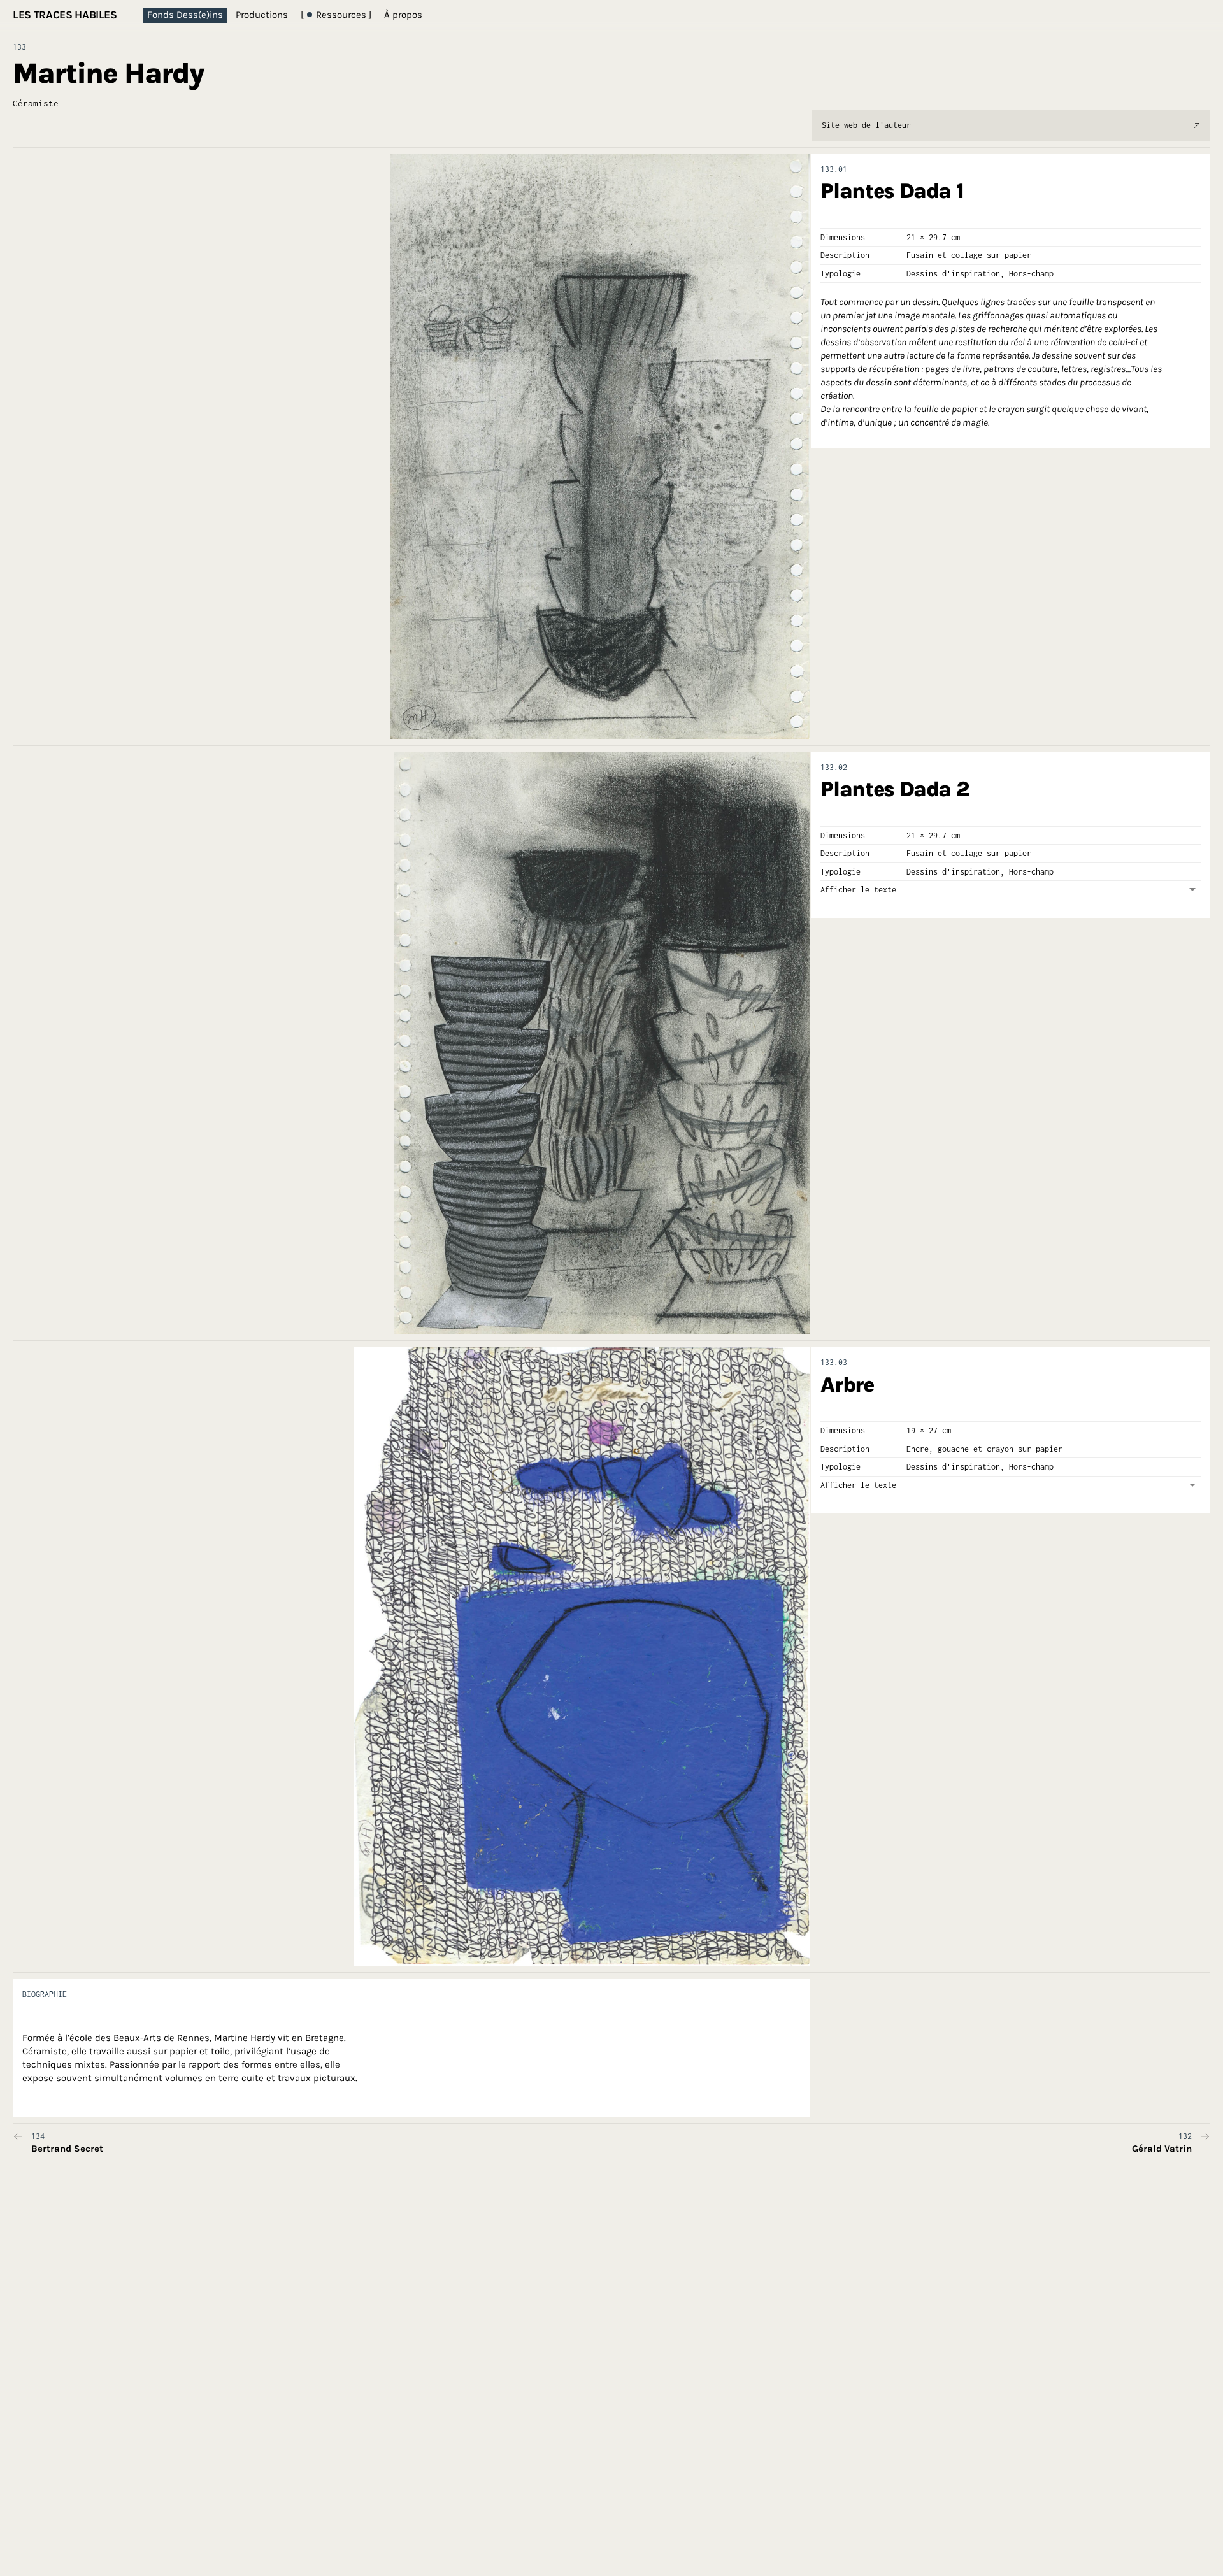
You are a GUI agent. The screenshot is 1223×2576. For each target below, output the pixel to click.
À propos (403, 15)
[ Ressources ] (336, 15)
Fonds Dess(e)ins (185, 15)
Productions (262, 15)
